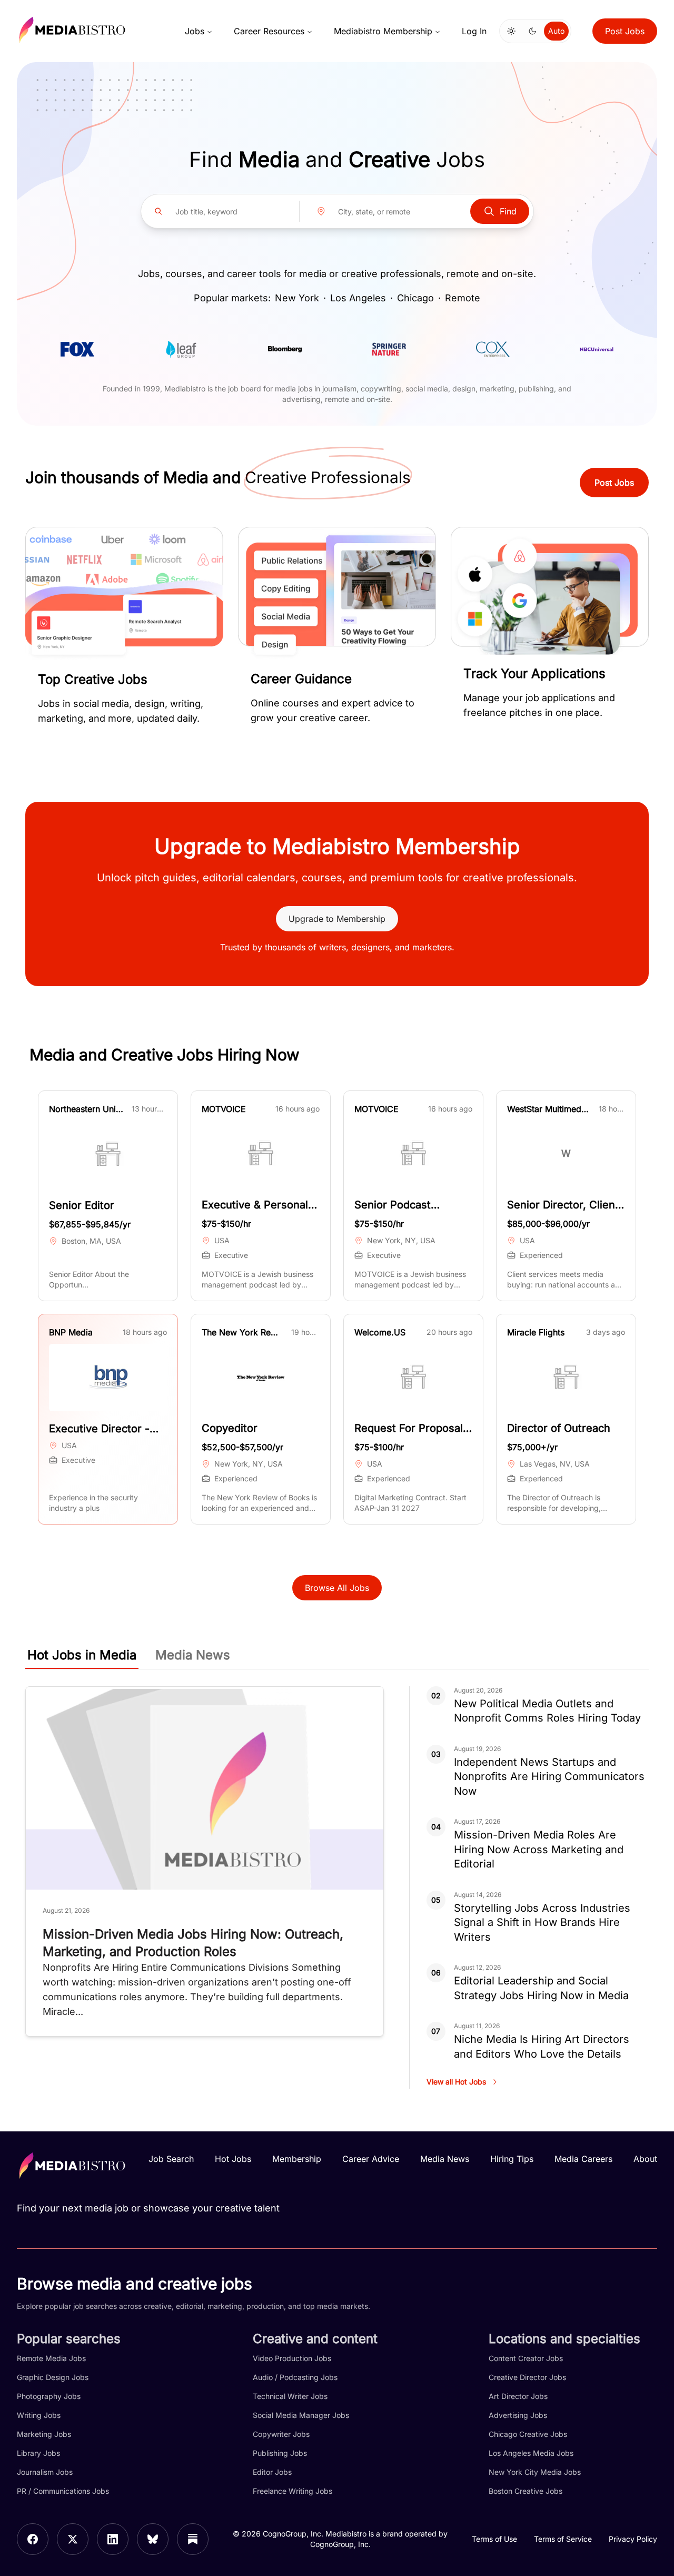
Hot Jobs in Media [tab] (82, 1655)
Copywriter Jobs (281, 2434)
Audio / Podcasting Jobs (295, 2377)
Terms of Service (563, 2539)
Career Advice (371, 2159)
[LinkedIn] (113, 2539)
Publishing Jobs (280, 2453)
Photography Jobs (49, 2396)
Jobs (195, 31)
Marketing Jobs (44, 2434)
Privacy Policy (633, 2539)
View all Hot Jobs (456, 2082)
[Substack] (193, 2539)
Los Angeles (358, 298)
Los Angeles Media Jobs (531, 2453)
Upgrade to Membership (337, 919)
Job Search (171, 2159)
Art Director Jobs (518, 2396)
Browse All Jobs (337, 1588)
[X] (73, 2539)
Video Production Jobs (292, 2358)
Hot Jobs (233, 2159)
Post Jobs (625, 31)
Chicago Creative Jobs (528, 2434)
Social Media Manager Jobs (301, 2415)
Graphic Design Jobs (53, 2377)
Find (508, 211)
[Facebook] (33, 2539)
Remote (463, 298)
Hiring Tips (512, 2159)
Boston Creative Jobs (526, 2491)
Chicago (415, 298)
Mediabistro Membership (383, 31)
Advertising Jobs (518, 2415)
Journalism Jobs (45, 2472)
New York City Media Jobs (535, 2472)
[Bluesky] (153, 2539)
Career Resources (269, 31)
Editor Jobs (272, 2472)
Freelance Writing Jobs (293, 2491)
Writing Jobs (39, 2415)
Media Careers (583, 2159)
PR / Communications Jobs (63, 2491)
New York (297, 298)
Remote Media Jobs (51, 2358)
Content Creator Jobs (526, 2358)
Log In (474, 31)
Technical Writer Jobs (290, 2396)
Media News (445, 2159)
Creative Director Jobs (527, 2377)
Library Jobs (38, 2453)
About (645, 2159)
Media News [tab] (193, 1655)
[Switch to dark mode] (532, 31)
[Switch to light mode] (511, 31)
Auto (556, 31)
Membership (297, 2159)
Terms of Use (494, 2539)
